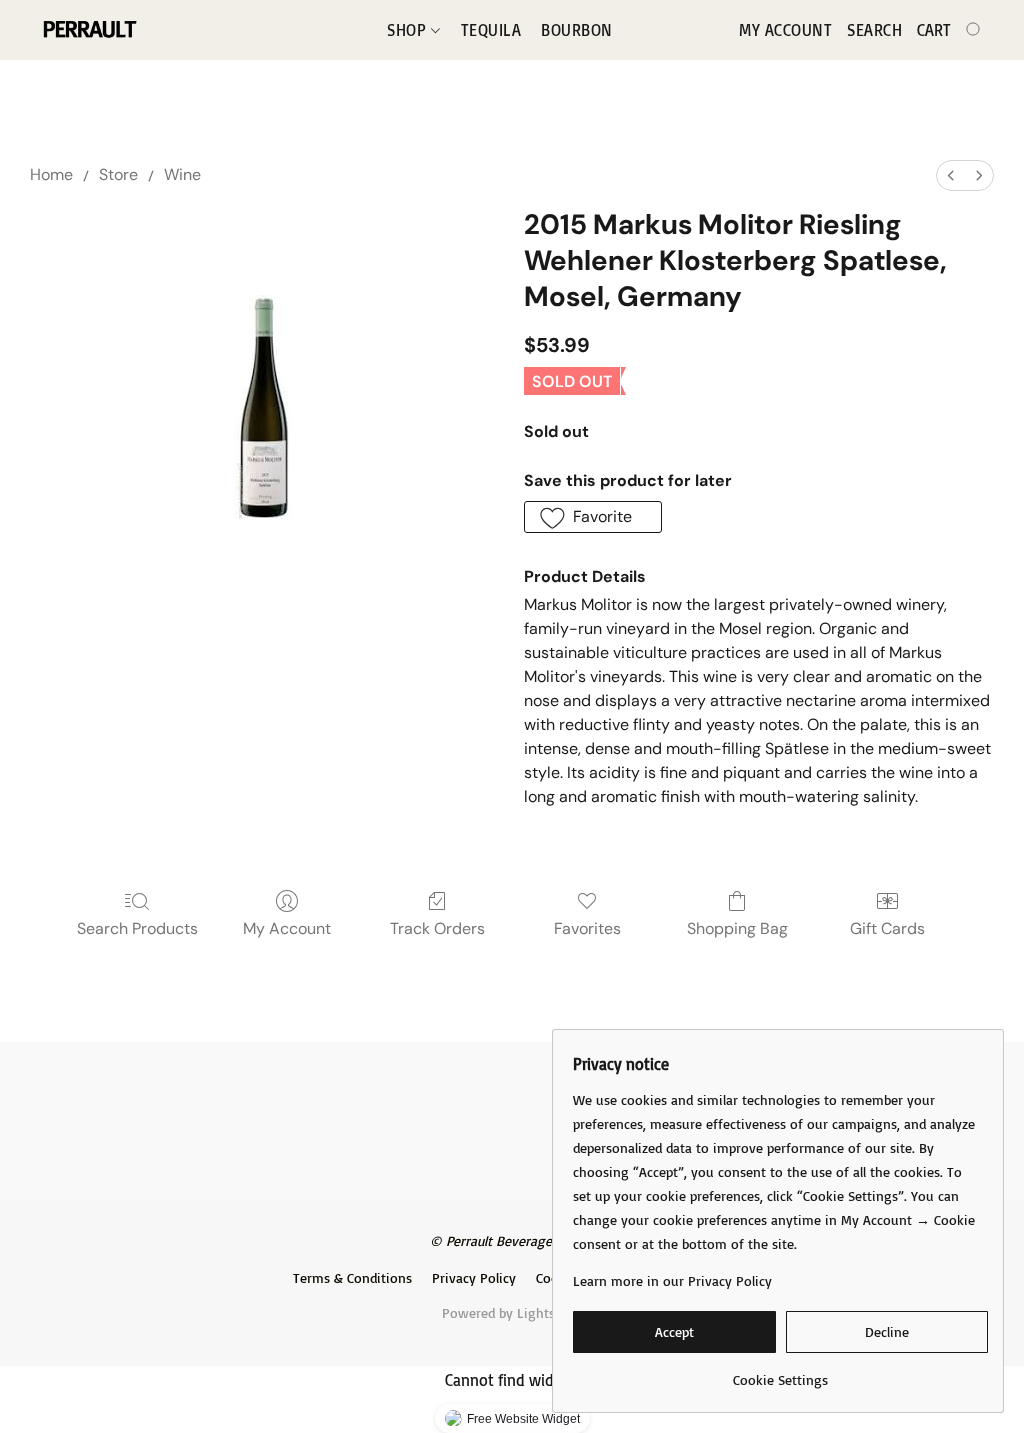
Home (51, 174)
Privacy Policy (474, 1277)
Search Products (137, 928)
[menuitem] (951, 175)
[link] (780, 1372)
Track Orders (437, 928)
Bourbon (577, 30)
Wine (182, 174)
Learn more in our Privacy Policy (672, 1280)
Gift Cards (887, 928)
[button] (88, 30)
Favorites (587, 928)
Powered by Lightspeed (512, 1312)
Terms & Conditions (352, 1277)
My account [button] (785, 30)
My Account (287, 928)
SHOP (409, 30)
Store (118, 174)
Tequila (491, 30)
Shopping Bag (737, 928)
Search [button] (874, 30)
